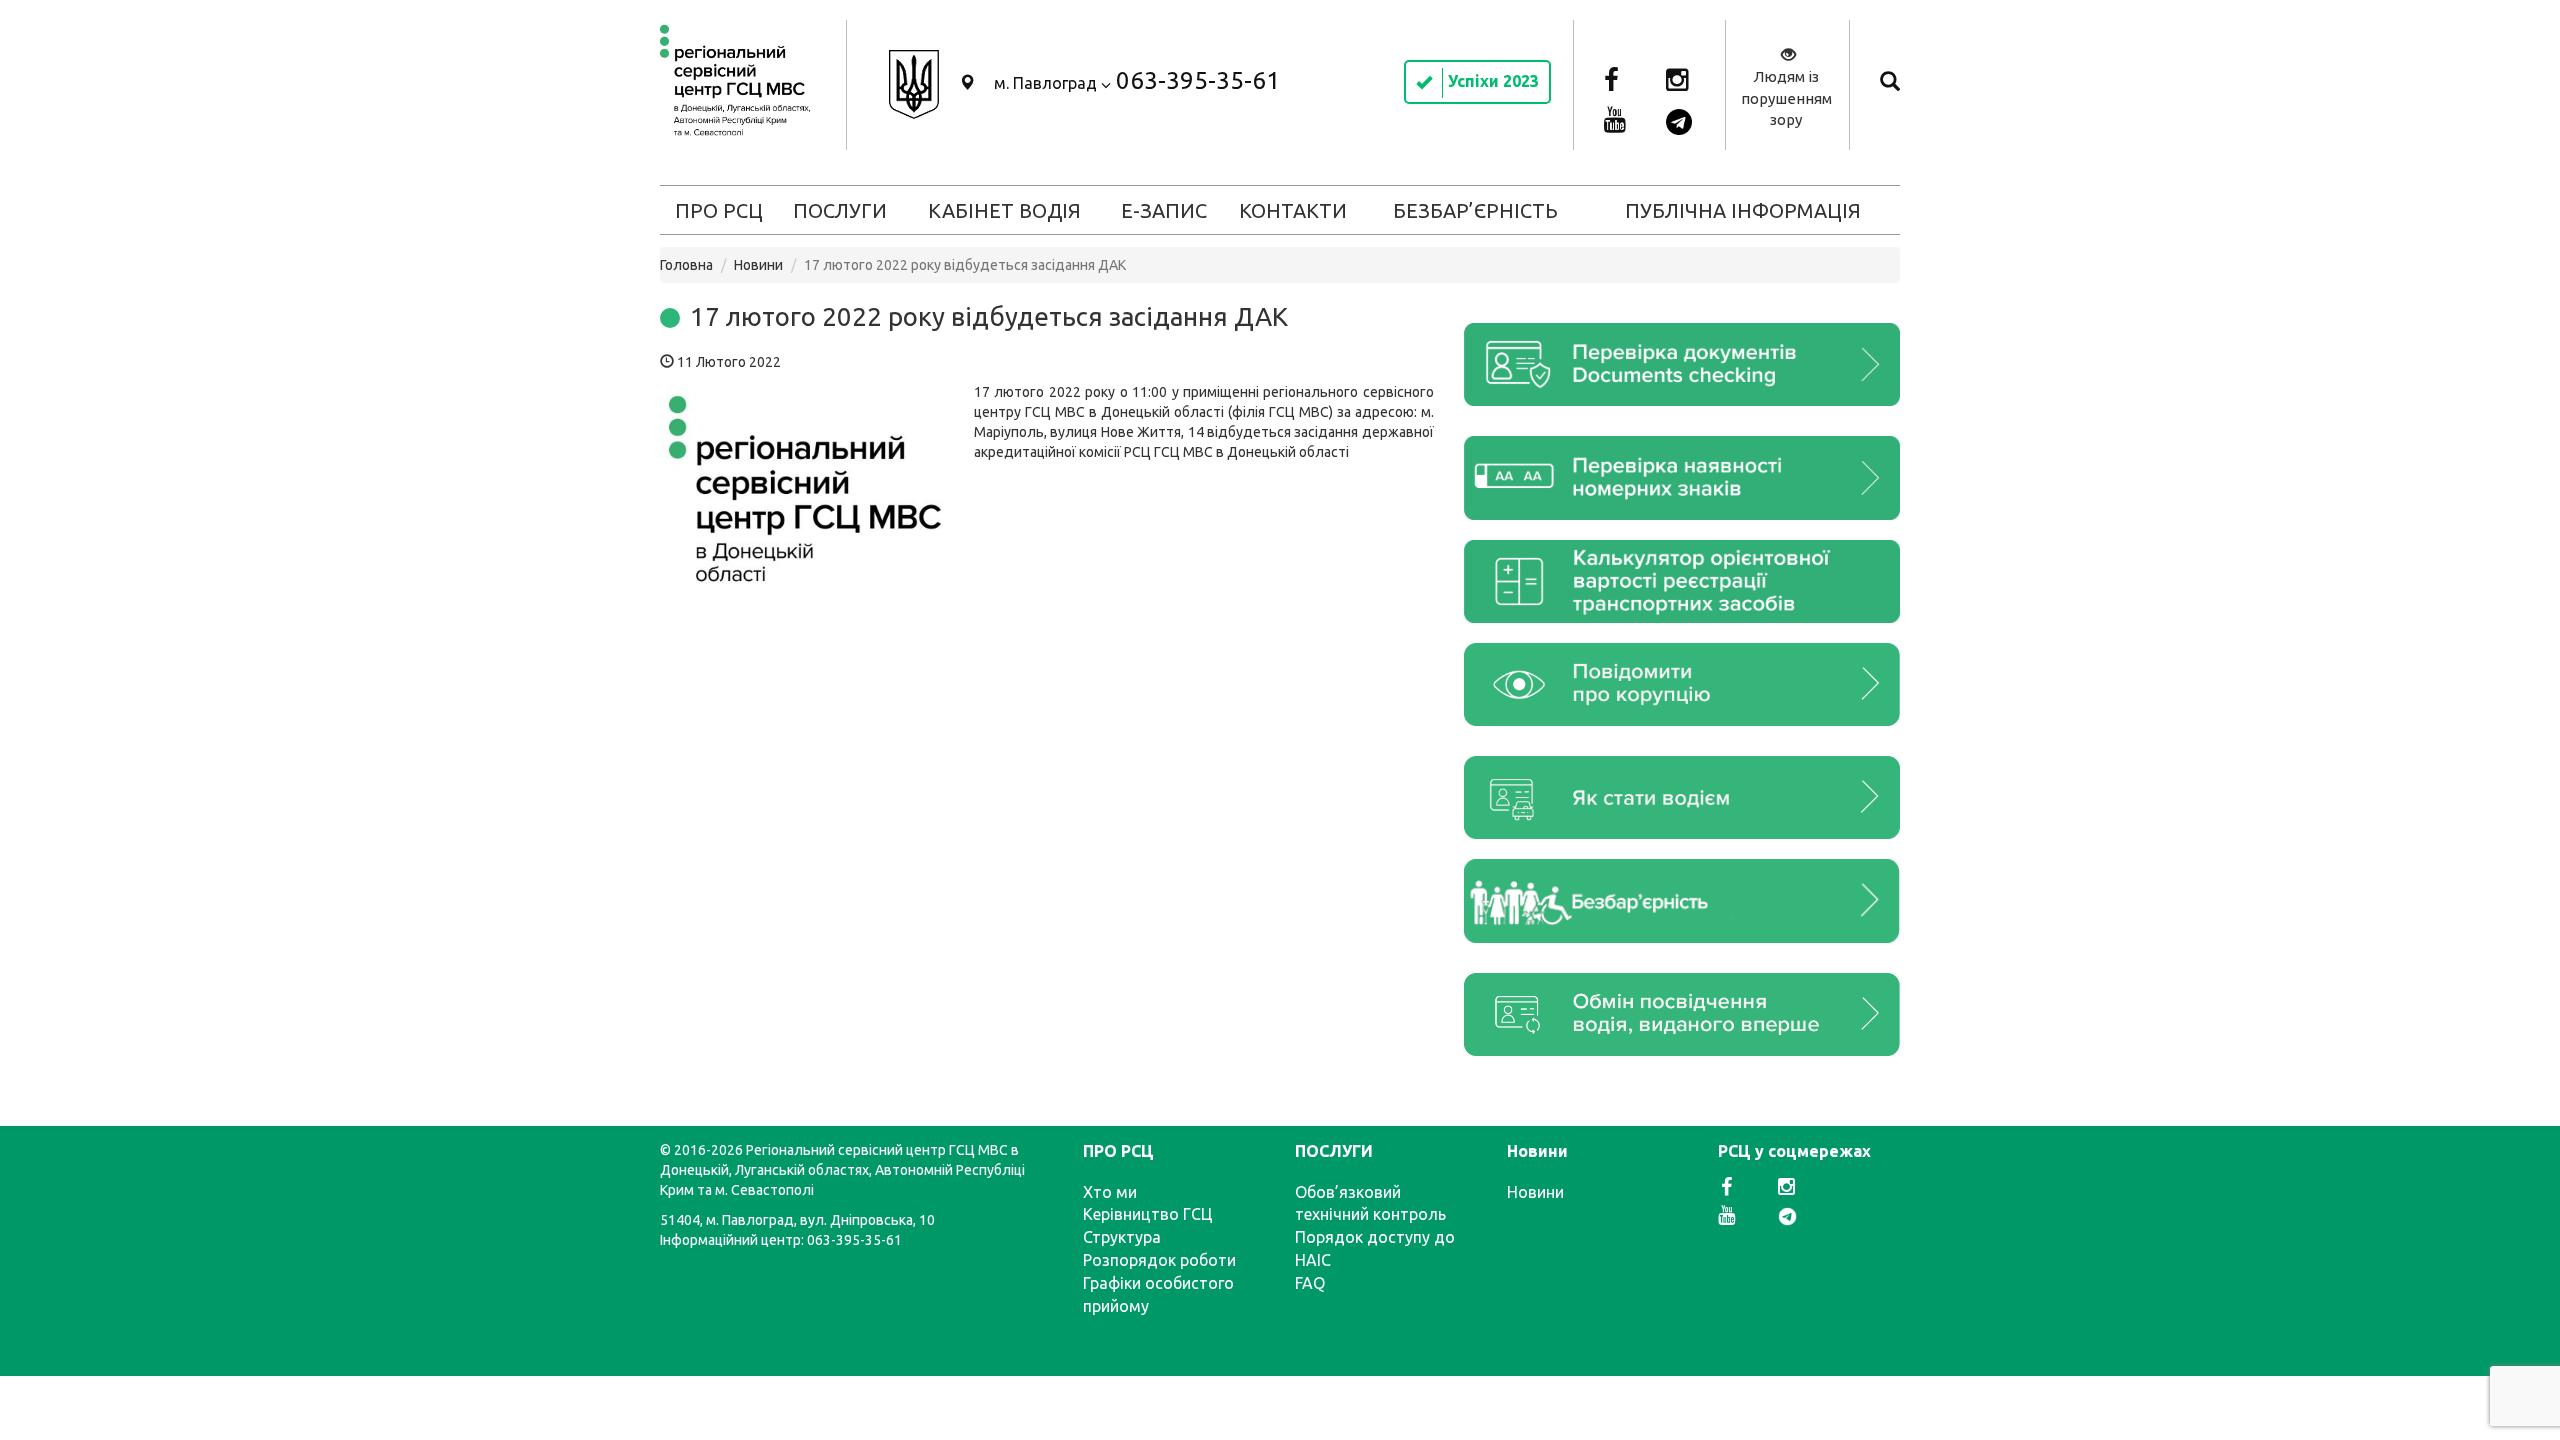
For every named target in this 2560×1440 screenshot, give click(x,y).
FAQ (1310, 1283)
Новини (758, 265)
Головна (686, 265)
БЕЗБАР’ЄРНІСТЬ (1475, 210)
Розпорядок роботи (1159, 1260)
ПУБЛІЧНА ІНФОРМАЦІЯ (1743, 210)
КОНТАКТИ (1293, 210)
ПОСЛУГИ (840, 210)
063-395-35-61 (1198, 80)
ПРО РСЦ (719, 210)
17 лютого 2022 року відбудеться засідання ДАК (989, 316)
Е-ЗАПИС (1164, 210)
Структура (1122, 1237)
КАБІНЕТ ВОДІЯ (1004, 210)
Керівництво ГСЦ (1148, 1214)
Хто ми (1110, 1192)
